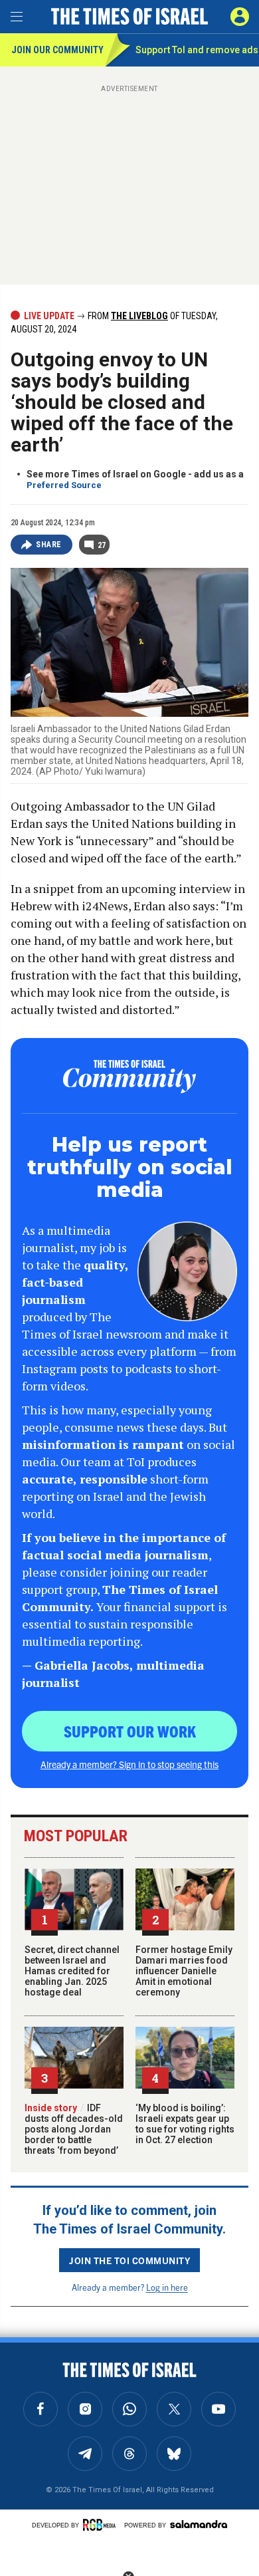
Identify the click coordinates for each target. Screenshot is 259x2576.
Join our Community (57, 50)
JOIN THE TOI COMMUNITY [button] (129, 2260)
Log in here (167, 2287)
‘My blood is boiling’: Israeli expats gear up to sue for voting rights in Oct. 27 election (185, 2124)
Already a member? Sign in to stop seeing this (129, 1764)
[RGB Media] (102, 2525)
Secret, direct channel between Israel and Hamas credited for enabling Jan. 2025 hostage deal (72, 1971)
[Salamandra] (199, 2524)
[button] (240, 17)
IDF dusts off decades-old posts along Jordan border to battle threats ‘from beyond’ (74, 2129)
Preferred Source (64, 485)
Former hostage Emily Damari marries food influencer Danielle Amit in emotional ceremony (184, 1971)
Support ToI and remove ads (197, 50)
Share (49, 545)
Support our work (130, 1731)
